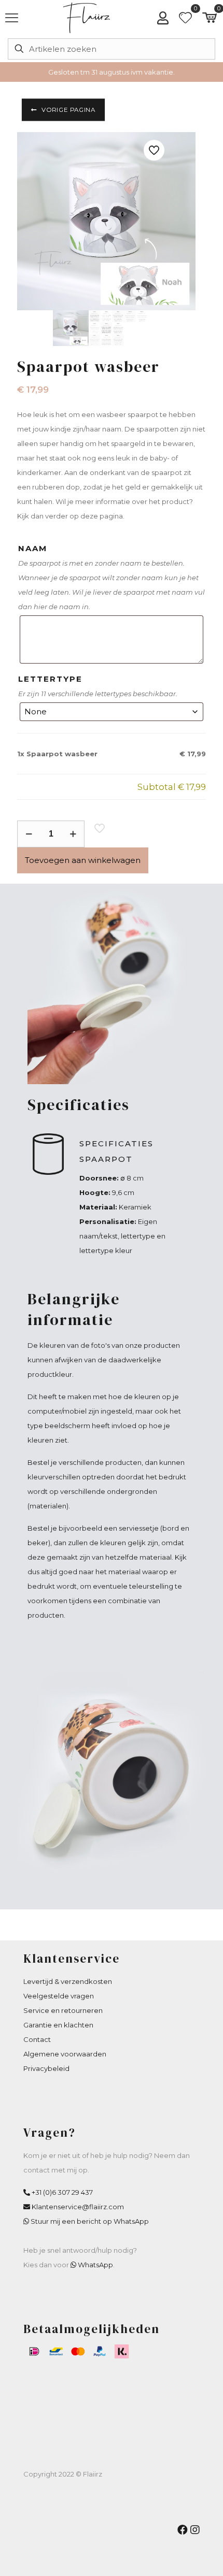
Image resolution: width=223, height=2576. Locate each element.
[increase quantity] (73, 834)
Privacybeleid (46, 2068)
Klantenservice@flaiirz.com (78, 2207)
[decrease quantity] (29, 834)
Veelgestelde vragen (59, 1996)
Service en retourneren (63, 2010)
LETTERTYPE (50, 679)
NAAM (33, 548)
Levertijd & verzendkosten (68, 1981)
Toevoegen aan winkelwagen (83, 860)
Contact (37, 2039)
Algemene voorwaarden (65, 2054)
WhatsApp (95, 2265)
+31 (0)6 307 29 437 (62, 2192)
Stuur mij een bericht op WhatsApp (90, 2221)
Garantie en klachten (58, 2025)
